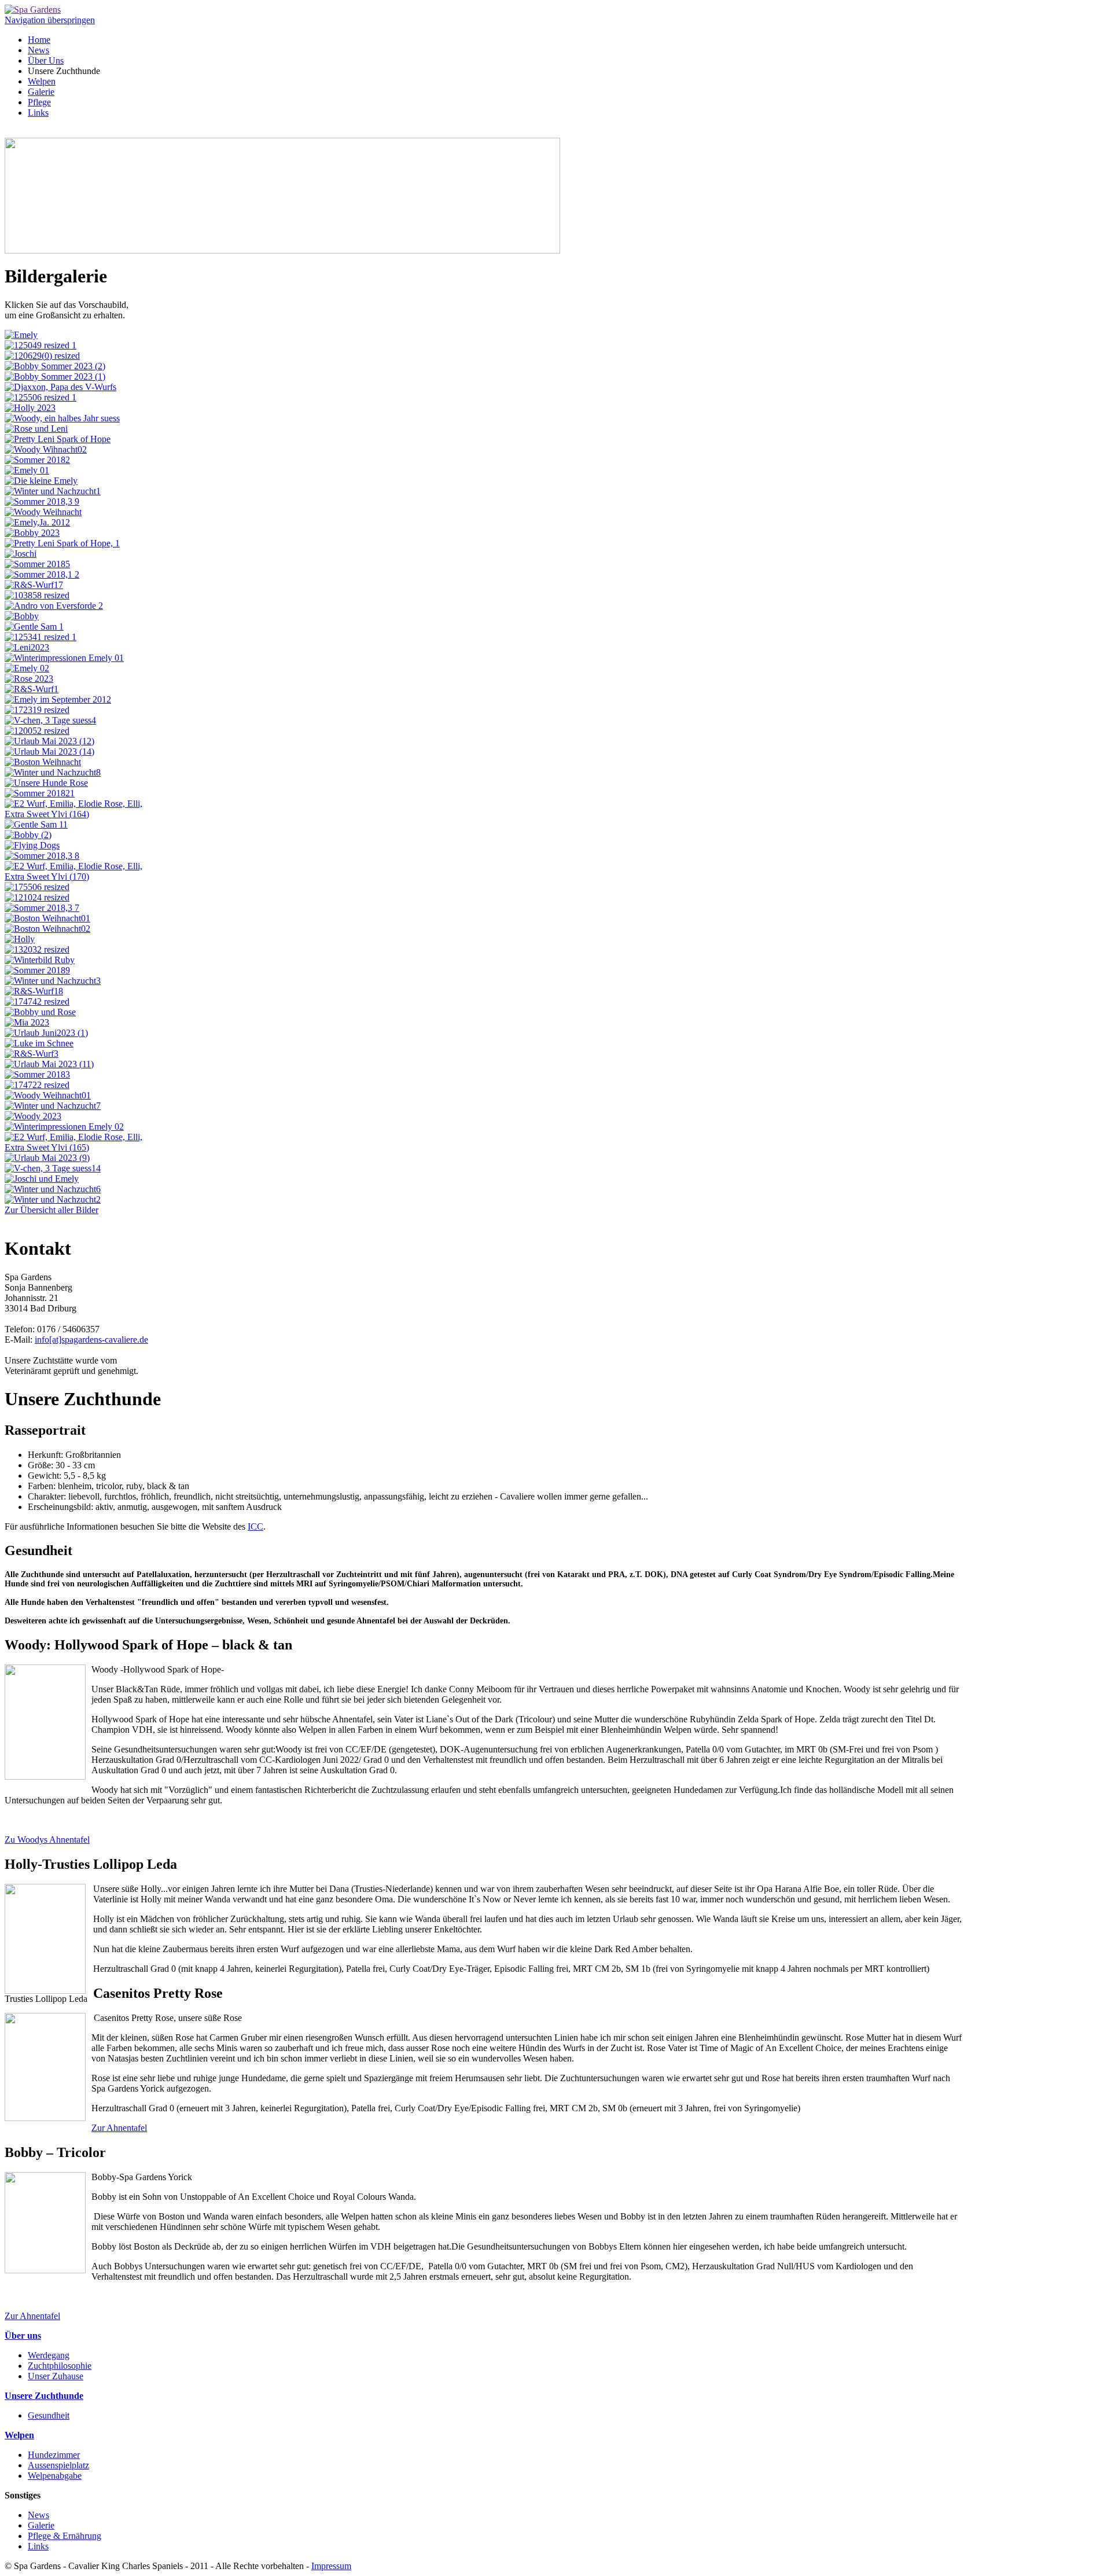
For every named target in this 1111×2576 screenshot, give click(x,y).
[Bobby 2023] (32, 533)
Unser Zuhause (56, 2376)
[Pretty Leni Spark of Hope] (58, 439)
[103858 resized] (37, 595)
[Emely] (21, 335)
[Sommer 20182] (37, 460)
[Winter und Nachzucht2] (53, 1199)
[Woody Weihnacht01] (48, 1095)
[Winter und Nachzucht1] (53, 491)
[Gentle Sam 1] (34, 626)
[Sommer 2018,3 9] (42, 501)
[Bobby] (22, 616)
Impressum (331, 2566)
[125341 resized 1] (41, 637)
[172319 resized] (37, 710)
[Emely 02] (27, 668)
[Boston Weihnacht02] (47, 929)
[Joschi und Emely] (42, 1179)
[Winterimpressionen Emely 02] (64, 1127)
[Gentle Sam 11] (36, 824)
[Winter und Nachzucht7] (53, 1106)
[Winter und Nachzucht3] (53, 981)
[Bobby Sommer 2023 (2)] (55, 366)
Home (39, 40)
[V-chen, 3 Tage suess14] (53, 1168)
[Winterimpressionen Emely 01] (64, 658)
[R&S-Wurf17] (34, 585)
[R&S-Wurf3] (32, 1054)
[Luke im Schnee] (39, 1043)
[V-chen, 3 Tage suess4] (50, 720)
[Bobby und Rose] (40, 1012)
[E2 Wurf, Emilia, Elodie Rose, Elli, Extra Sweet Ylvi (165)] (77, 1147)
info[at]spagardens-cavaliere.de (91, 1340)
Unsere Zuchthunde (44, 2396)
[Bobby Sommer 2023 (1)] (55, 376)
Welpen (42, 81)
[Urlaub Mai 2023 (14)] (49, 752)
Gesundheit (49, 2415)
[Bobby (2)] (28, 835)
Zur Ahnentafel (119, 2128)
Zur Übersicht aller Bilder (51, 1210)
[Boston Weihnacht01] (47, 918)
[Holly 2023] (30, 408)
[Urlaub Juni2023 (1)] (46, 1033)
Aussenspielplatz (58, 2465)
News (38, 50)
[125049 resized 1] (41, 345)
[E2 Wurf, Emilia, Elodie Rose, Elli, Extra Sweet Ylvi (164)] (77, 814)
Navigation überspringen (50, 20)
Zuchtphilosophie (60, 2366)
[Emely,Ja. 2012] (37, 522)
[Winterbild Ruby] (40, 960)
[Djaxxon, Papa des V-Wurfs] (60, 387)
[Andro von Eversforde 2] (54, 606)
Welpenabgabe (55, 2476)
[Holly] (20, 939)
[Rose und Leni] (36, 429)
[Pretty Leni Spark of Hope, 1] (62, 543)
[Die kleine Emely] (41, 481)
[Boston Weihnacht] (43, 762)
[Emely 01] (27, 470)
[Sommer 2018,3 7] (42, 908)
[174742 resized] (37, 1002)
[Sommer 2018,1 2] (42, 574)
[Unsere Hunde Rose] (46, 783)
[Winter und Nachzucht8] (53, 772)
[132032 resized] (37, 949)
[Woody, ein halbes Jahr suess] (62, 418)
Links (38, 113)
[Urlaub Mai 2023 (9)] (47, 1158)
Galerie (41, 92)
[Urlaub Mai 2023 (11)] (49, 1064)
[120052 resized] (37, 731)
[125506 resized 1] (41, 397)
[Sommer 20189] (37, 970)
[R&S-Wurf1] (32, 689)
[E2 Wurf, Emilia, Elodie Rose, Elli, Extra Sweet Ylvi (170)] (77, 877)
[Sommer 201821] (40, 793)
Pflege (39, 102)
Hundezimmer (54, 2455)
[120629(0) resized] (42, 356)
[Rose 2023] (29, 679)
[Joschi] (21, 554)
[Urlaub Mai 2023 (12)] (49, 741)
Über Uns (46, 60)
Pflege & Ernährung (65, 2536)
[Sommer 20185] (37, 564)
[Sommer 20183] (37, 1074)
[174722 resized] (37, 1085)
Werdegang (49, 2355)
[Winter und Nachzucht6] (53, 1189)
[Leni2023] (27, 647)
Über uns (23, 2336)
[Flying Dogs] (32, 845)
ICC (255, 1526)
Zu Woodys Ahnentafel (47, 1840)
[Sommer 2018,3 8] (42, 856)
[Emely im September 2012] (58, 699)
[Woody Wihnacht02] (46, 449)
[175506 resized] (37, 887)
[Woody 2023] (33, 1116)
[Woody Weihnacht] (43, 512)
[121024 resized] (37, 897)
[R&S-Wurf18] (34, 991)
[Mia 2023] (27, 1022)
